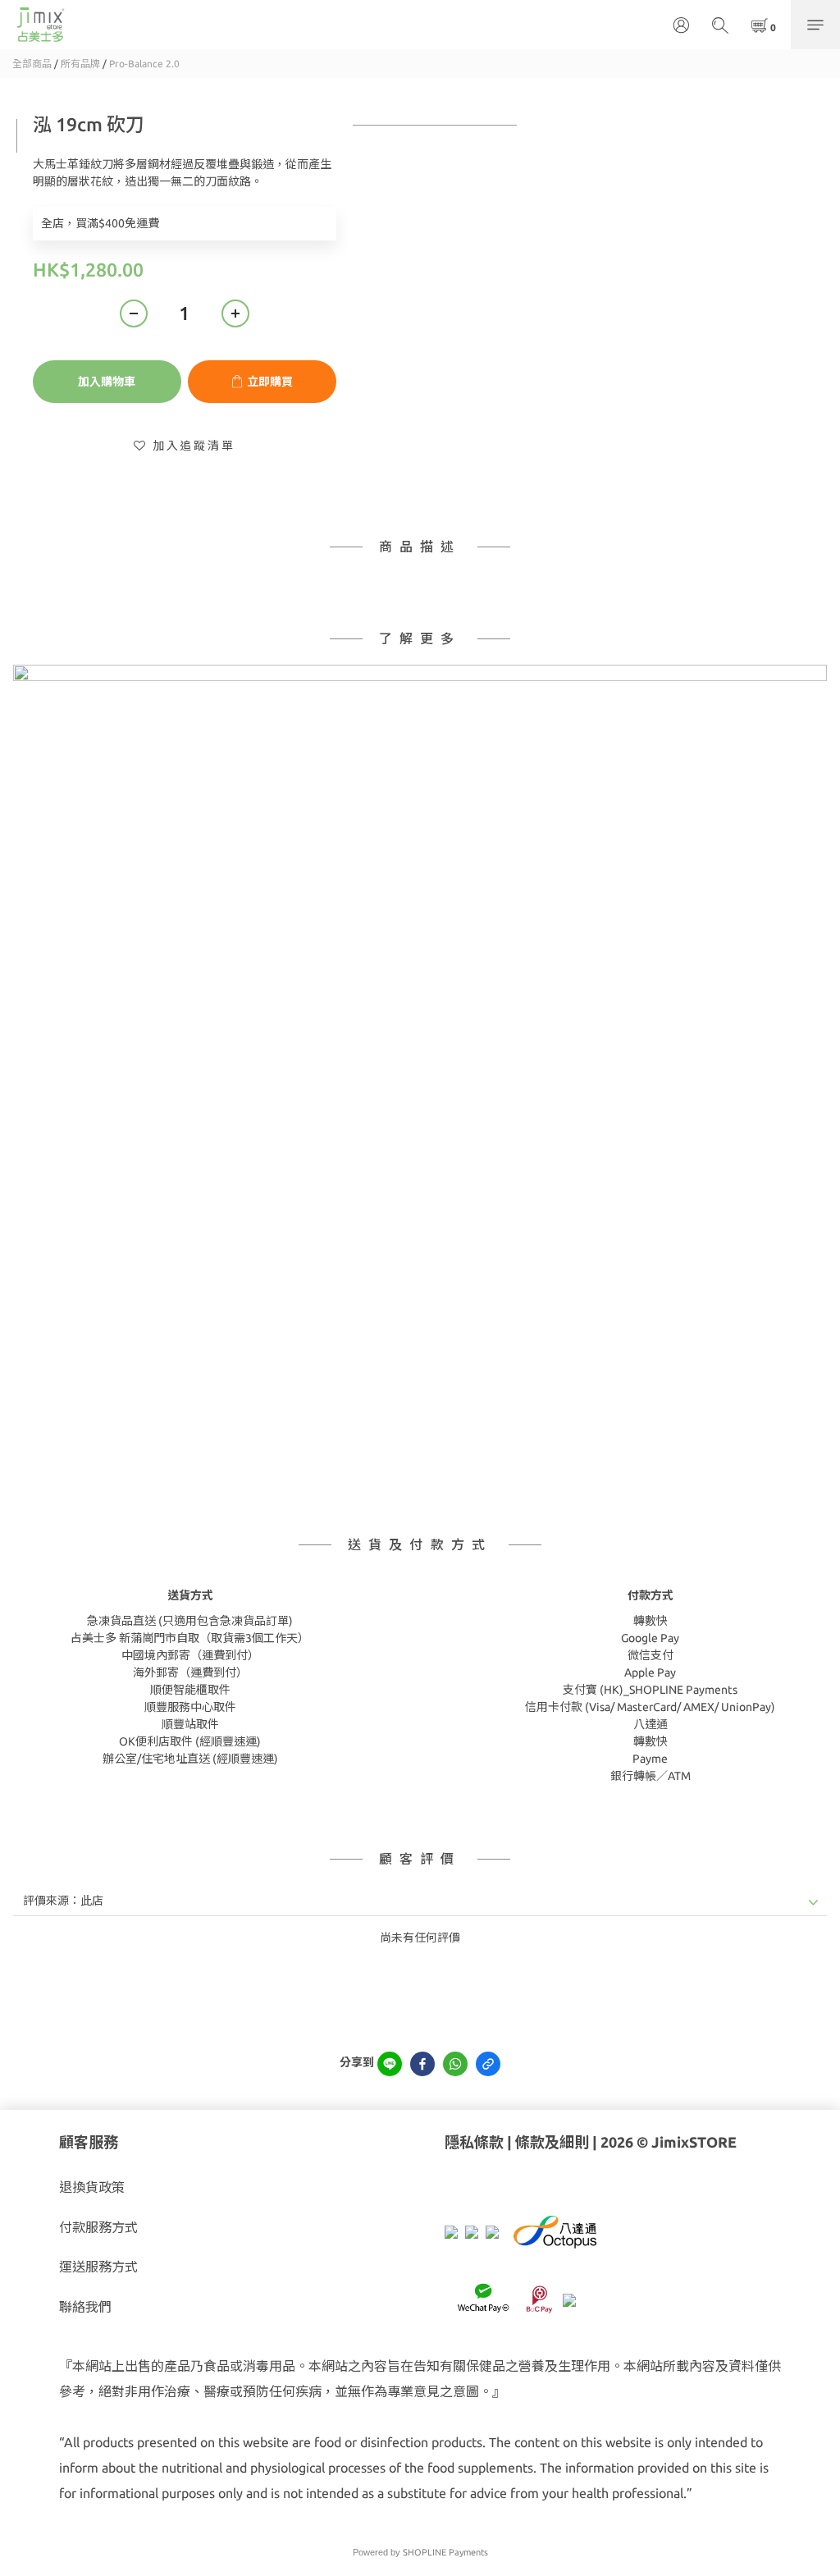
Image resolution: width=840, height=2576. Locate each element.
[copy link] (488, 2064)
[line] (390, 2064)
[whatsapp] (455, 2064)
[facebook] (422, 2064)
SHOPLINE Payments (445, 2552)
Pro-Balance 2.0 (144, 64)
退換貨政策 (92, 2187)
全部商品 (32, 64)
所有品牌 (80, 64)
